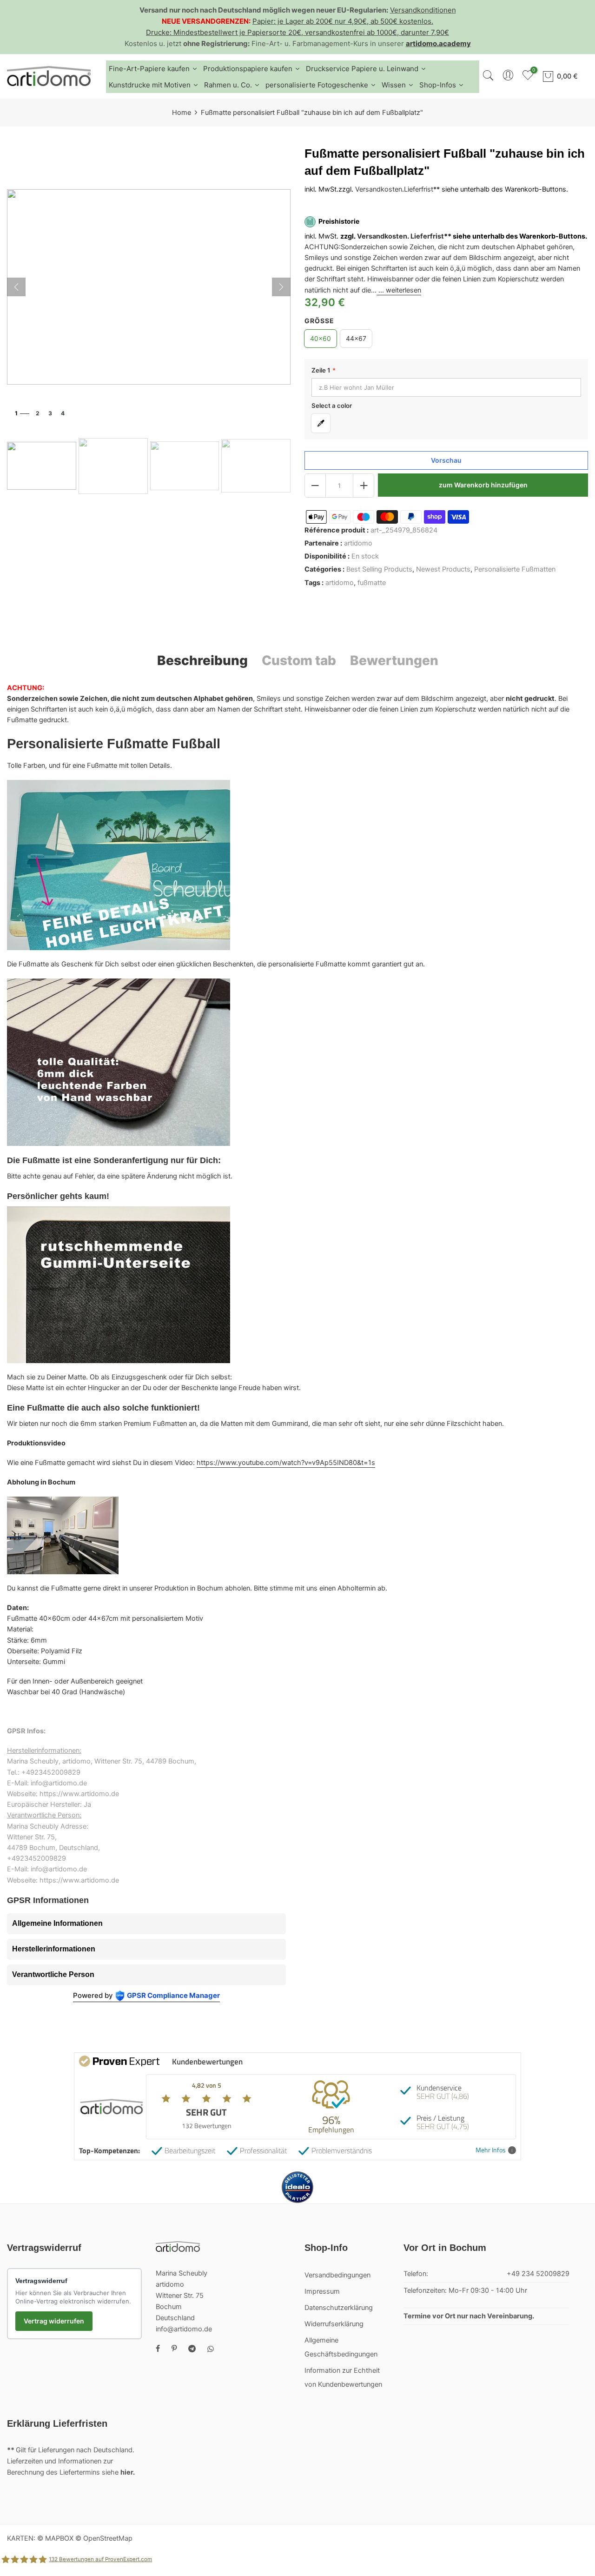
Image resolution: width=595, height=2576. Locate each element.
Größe (319, 321)
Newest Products (443, 570)
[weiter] (281, 287)
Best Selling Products (379, 570)
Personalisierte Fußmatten (515, 570)
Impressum (322, 2291)
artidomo (358, 543)
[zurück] (16, 287)
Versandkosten (379, 190)
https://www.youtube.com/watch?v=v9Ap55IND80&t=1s (286, 1463)
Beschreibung (202, 660)
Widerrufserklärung (334, 2324)
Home (182, 113)
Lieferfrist (419, 190)
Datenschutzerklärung (339, 2308)
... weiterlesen (399, 290)
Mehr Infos (491, 2150)
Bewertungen (394, 660)
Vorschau (446, 460)
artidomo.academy (438, 43)
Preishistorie (339, 222)
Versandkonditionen (423, 10)
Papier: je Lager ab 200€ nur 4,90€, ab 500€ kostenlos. (343, 21)
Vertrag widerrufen (54, 2321)
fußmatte (372, 583)
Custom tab (299, 660)
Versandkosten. (383, 236)
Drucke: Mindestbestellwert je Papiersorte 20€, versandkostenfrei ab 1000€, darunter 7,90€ (297, 32)
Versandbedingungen (337, 2275)
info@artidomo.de (184, 2329)
